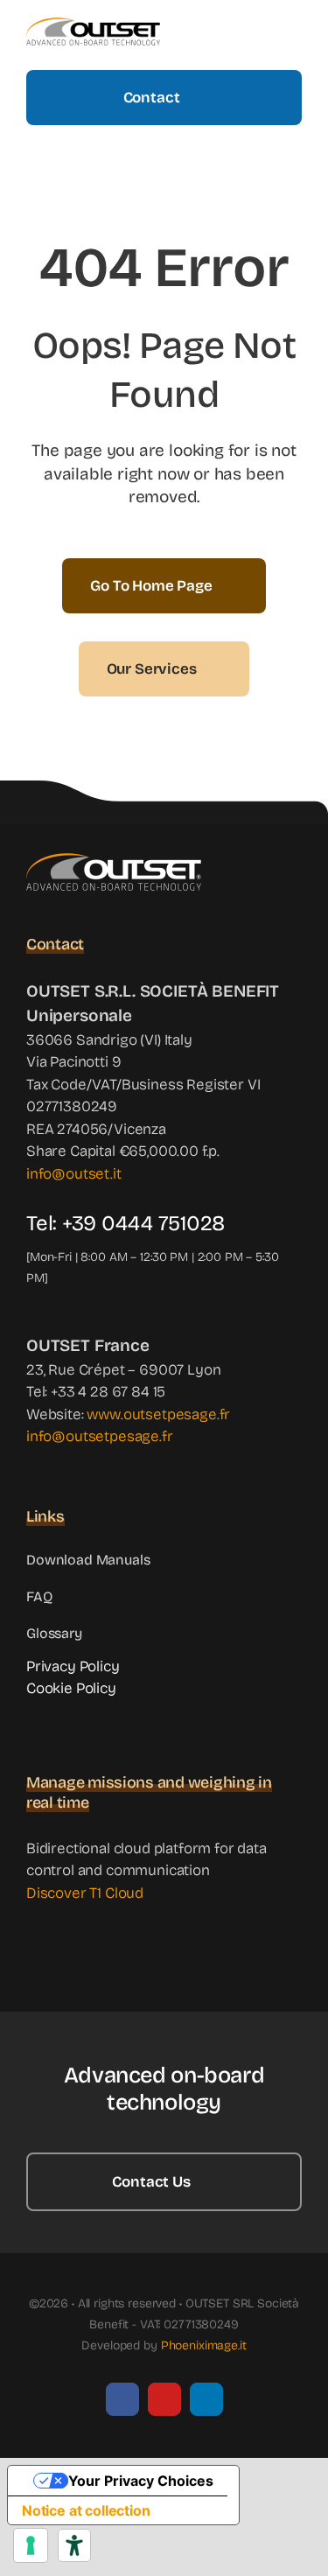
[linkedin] (206, 2399)
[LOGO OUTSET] (93, 25)
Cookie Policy (71, 1688)
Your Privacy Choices (141, 2481)
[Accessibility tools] (74, 2545)
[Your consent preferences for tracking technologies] (31, 2545)
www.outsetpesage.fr (158, 1414)
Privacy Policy (73, 1666)
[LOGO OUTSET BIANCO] (114, 861)
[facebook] (122, 2399)
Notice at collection (86, 2510)
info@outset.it (74, 1174)
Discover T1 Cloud (85, 1893)
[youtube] (164, 2399)
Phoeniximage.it (204, 2345)
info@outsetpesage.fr (100, 1436)
